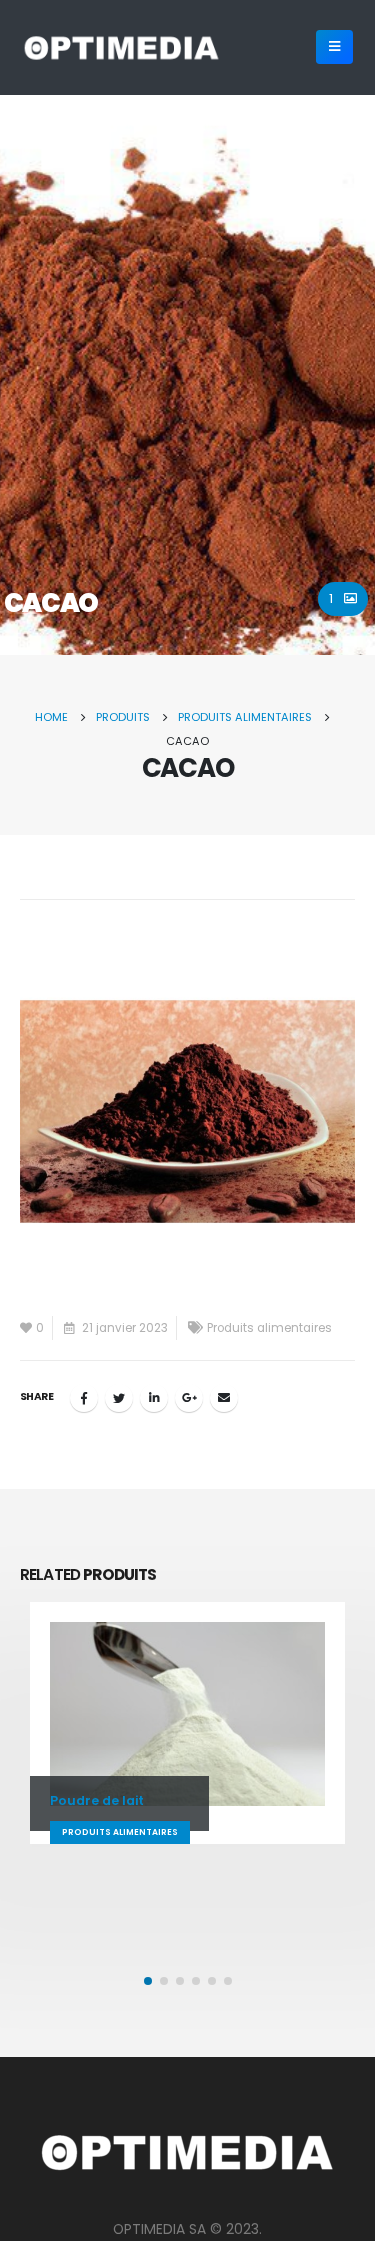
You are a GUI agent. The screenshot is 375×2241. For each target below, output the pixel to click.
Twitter (119, 1398)
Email (224, 1398)
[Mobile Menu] (334, 47)
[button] (148, 1981)
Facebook (84, 1398)
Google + (189, 1398)
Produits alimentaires (269, 1328)
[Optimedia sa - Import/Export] (122, 47)
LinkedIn (154, 1398)
